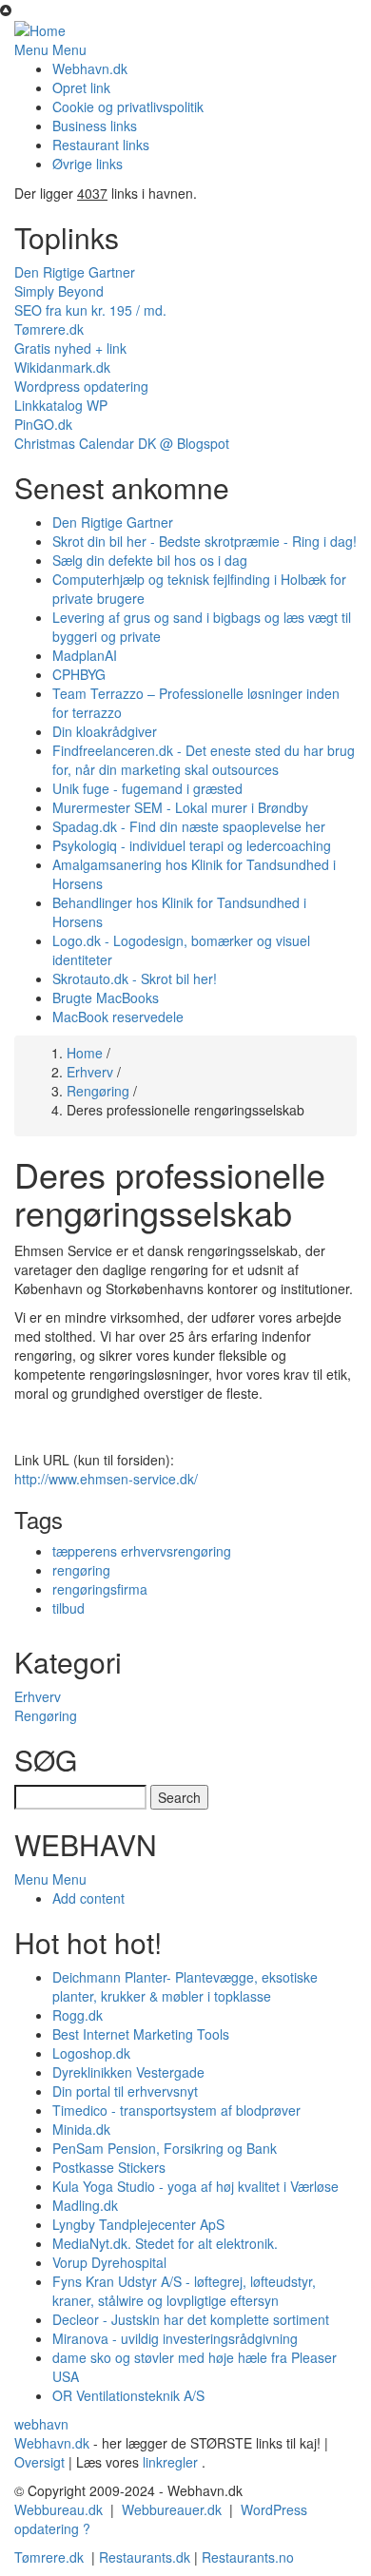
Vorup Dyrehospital (109, 2262)
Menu (31, 49)
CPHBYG (79, 674)
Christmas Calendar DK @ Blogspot (122, 443)
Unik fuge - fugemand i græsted (147, 788)
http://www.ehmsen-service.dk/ (106, 1479)
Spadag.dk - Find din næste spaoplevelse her (189, 826)
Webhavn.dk (90, 68)
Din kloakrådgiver (105, 731)
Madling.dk (85, 2205)
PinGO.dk (43, 424)
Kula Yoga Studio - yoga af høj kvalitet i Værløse (195, 2186)
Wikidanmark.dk (62, 367)
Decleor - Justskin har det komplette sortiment (191, 2319)
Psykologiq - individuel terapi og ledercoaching (192, 845)
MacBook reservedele (118, 1017)
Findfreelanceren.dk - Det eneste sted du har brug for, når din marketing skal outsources (204, 760)
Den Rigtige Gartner (75, 272)
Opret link (81, 87)
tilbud (68, 1608)
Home (85, 1053)
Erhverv (90, 1072)
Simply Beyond (59, 291)
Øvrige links (88, 164)
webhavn (41, 2424)
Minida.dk (81, 2129)
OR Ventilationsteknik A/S (128, 2395)
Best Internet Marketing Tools (141, 2034)
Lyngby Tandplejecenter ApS (138, 2224)
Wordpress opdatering (81, 386)
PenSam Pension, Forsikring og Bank (165, 2148)
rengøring (81, 1570)
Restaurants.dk (145, 2557)
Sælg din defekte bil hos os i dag (150, 560)
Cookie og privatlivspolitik (128, 107)
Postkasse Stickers (109, 2167)
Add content (88, 1898)
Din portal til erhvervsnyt (125, 2091)
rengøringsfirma (100, 1589)
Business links (95, 126)
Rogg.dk (78, 2015)
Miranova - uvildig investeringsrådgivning (175, 2338)
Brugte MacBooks (106, 997)
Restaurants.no (248, 2557)
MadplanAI (85, 655)
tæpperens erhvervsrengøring (142, 1551)
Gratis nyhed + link (70, 348)
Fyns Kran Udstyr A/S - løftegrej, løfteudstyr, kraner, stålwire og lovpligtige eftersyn (184, 2291)
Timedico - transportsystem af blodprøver (176, 2110)
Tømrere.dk (49, 329)
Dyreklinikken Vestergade (128, 2072)
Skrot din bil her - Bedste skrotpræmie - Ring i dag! (205, 541)
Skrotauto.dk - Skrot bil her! (135, 978)
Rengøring (98, 1091)
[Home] (40, 29)
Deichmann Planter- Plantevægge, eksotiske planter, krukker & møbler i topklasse (185, 1986)
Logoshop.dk (91, 2053)
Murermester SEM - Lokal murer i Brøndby (180, 807)
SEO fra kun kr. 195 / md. (90, 310)
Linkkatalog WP (61, 405)
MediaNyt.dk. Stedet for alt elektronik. (165, 2243)
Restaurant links (101, 145)
